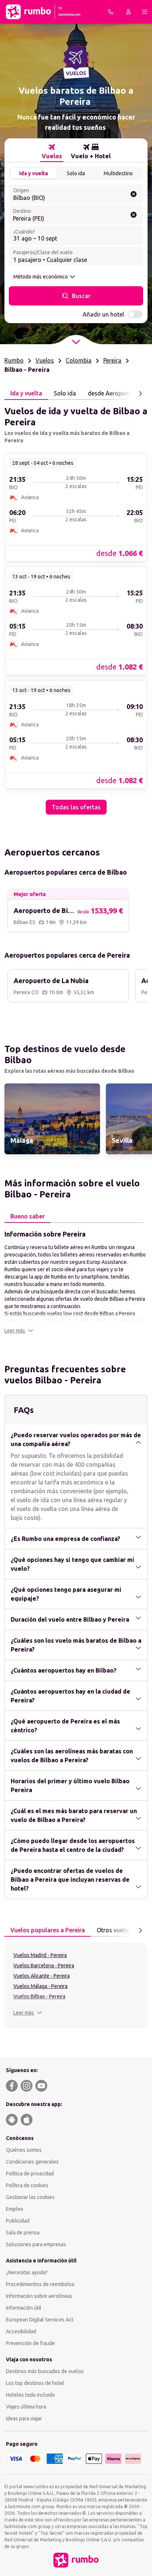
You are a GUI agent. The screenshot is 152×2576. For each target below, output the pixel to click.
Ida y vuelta (34, 173)
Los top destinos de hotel (35, 2383)
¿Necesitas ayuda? (27, 2272)
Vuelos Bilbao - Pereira (39, 1996)
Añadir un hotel (103, 314)
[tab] (52, 152)
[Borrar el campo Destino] (134, 215)
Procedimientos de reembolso (40, 2284)
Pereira (112, 360)
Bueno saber (27, 1216)
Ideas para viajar (24, 2418)
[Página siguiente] (140, 394)
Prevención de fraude (30, 2343)
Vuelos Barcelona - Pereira (44, 1965)
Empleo (15, 2209)
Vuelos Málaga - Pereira (40, 1986)
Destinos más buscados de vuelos (45, 2371)
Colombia (79, 360)
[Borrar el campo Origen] (134, 194)
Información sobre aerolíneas (39, 2296)
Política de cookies (27, 2185)
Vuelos (45, 360)
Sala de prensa (23, 2233)
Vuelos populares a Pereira (48, 1930)
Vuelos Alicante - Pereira (42, 1976)
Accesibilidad (21, 2331)
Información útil (24, 2308)
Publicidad (18, 2221)
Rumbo (14, 360)
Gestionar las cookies (30, 2197)
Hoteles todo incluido (30, 2395)
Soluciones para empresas (36, 2244)
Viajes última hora (26, 2407)
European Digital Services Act (40, 2320)
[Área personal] (128, 12)
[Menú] (145, 12)
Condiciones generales (32, 2162)
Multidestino (118, 173)
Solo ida (76, 173)
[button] (19, 1331)
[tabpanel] (76, 607)
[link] (76, 507)
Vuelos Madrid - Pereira (40, 1955)
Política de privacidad (30, 2174)
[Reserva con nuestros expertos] (111, 12)
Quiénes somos (24, 2150)
